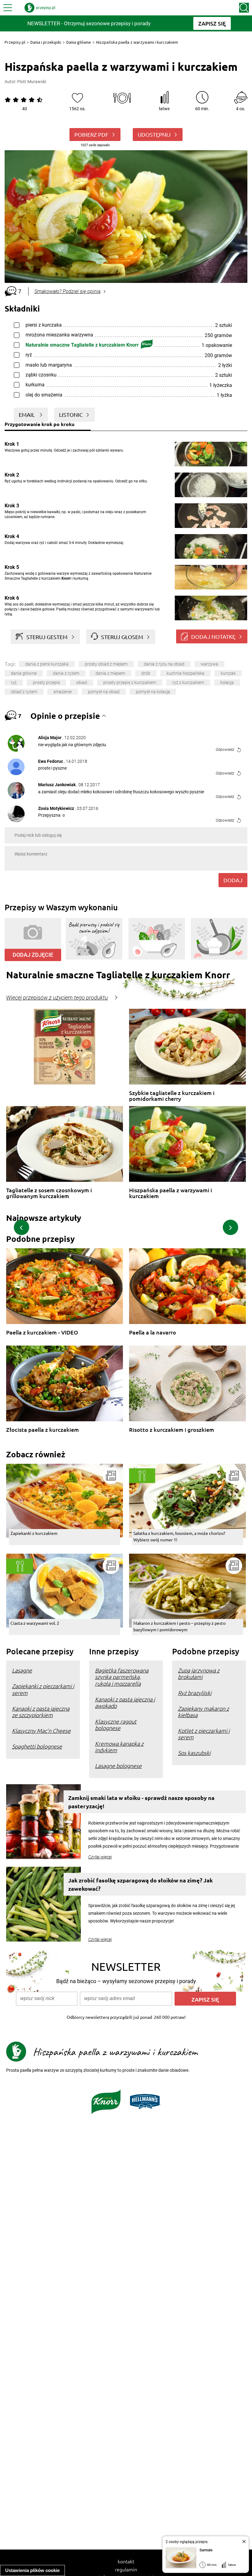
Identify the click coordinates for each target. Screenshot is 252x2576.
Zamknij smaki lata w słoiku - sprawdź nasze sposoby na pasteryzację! (141, 1802)
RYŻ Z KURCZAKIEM (188, 682)
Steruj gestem (47, 637)
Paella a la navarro (153, 1332)
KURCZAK (228, 673)
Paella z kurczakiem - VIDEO (42, 1332)
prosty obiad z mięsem (106, 664)
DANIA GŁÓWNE (24, 673)
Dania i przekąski (46, 42)
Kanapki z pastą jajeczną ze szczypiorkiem (41, 1712)
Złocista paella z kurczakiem (43, 1430)
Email (27, 415)
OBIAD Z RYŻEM (24, 692)
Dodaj (233, 880)
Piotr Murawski (32, 82)
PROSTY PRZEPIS (46, 682)
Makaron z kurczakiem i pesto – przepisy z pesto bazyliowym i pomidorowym (179, 1626)
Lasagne (22, 1670)
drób (146, 673)
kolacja (227, 682)
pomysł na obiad (104, 692)
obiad (82, 682)
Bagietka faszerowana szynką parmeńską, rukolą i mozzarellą (122, 1677)
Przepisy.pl (15, 42)
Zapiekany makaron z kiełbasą (203, 1712)
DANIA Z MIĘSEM (110, 673)
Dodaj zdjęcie (33, 955)
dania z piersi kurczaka (47, 664)
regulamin (126, 2569)
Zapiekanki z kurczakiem (34, 1533)
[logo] (40, 8)
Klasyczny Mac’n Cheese (41, 1731)
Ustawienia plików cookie (32, 2570)
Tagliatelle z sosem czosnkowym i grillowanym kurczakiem (49, 1193)
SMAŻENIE (63, 692)
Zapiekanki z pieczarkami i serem (43, 1689)
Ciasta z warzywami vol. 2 (35, 1623)
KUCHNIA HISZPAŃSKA (185, 673)
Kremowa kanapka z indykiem (119, 1747)
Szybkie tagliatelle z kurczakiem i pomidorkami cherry (172, 1096)
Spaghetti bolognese (37, 1746)
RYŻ (14, 682)
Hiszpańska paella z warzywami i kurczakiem (171, 1193)
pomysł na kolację (153, 692)
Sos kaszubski (194, 1753)
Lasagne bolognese (118, 1766)
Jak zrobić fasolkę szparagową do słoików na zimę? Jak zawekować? (140, 1884)
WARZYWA (209, 664)
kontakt (126, 2561)
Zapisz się (205, 1999)
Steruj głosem (122, 637)
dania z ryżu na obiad (164, 664)
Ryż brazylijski (195, 1693)
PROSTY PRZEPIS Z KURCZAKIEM (130, 682)
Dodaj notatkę (213, 636)
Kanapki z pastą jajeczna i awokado (125, 1702)
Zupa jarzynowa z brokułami (199, 1673)
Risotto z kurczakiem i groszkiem (172, 1430)
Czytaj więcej (100, 1857)
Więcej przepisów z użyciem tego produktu (57, 998)
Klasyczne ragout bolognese (116, 1725)
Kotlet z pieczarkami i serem (204, 1734)
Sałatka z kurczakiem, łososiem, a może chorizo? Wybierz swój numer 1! (179, 1536)
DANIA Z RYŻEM (66, 673)
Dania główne (79, 42)
